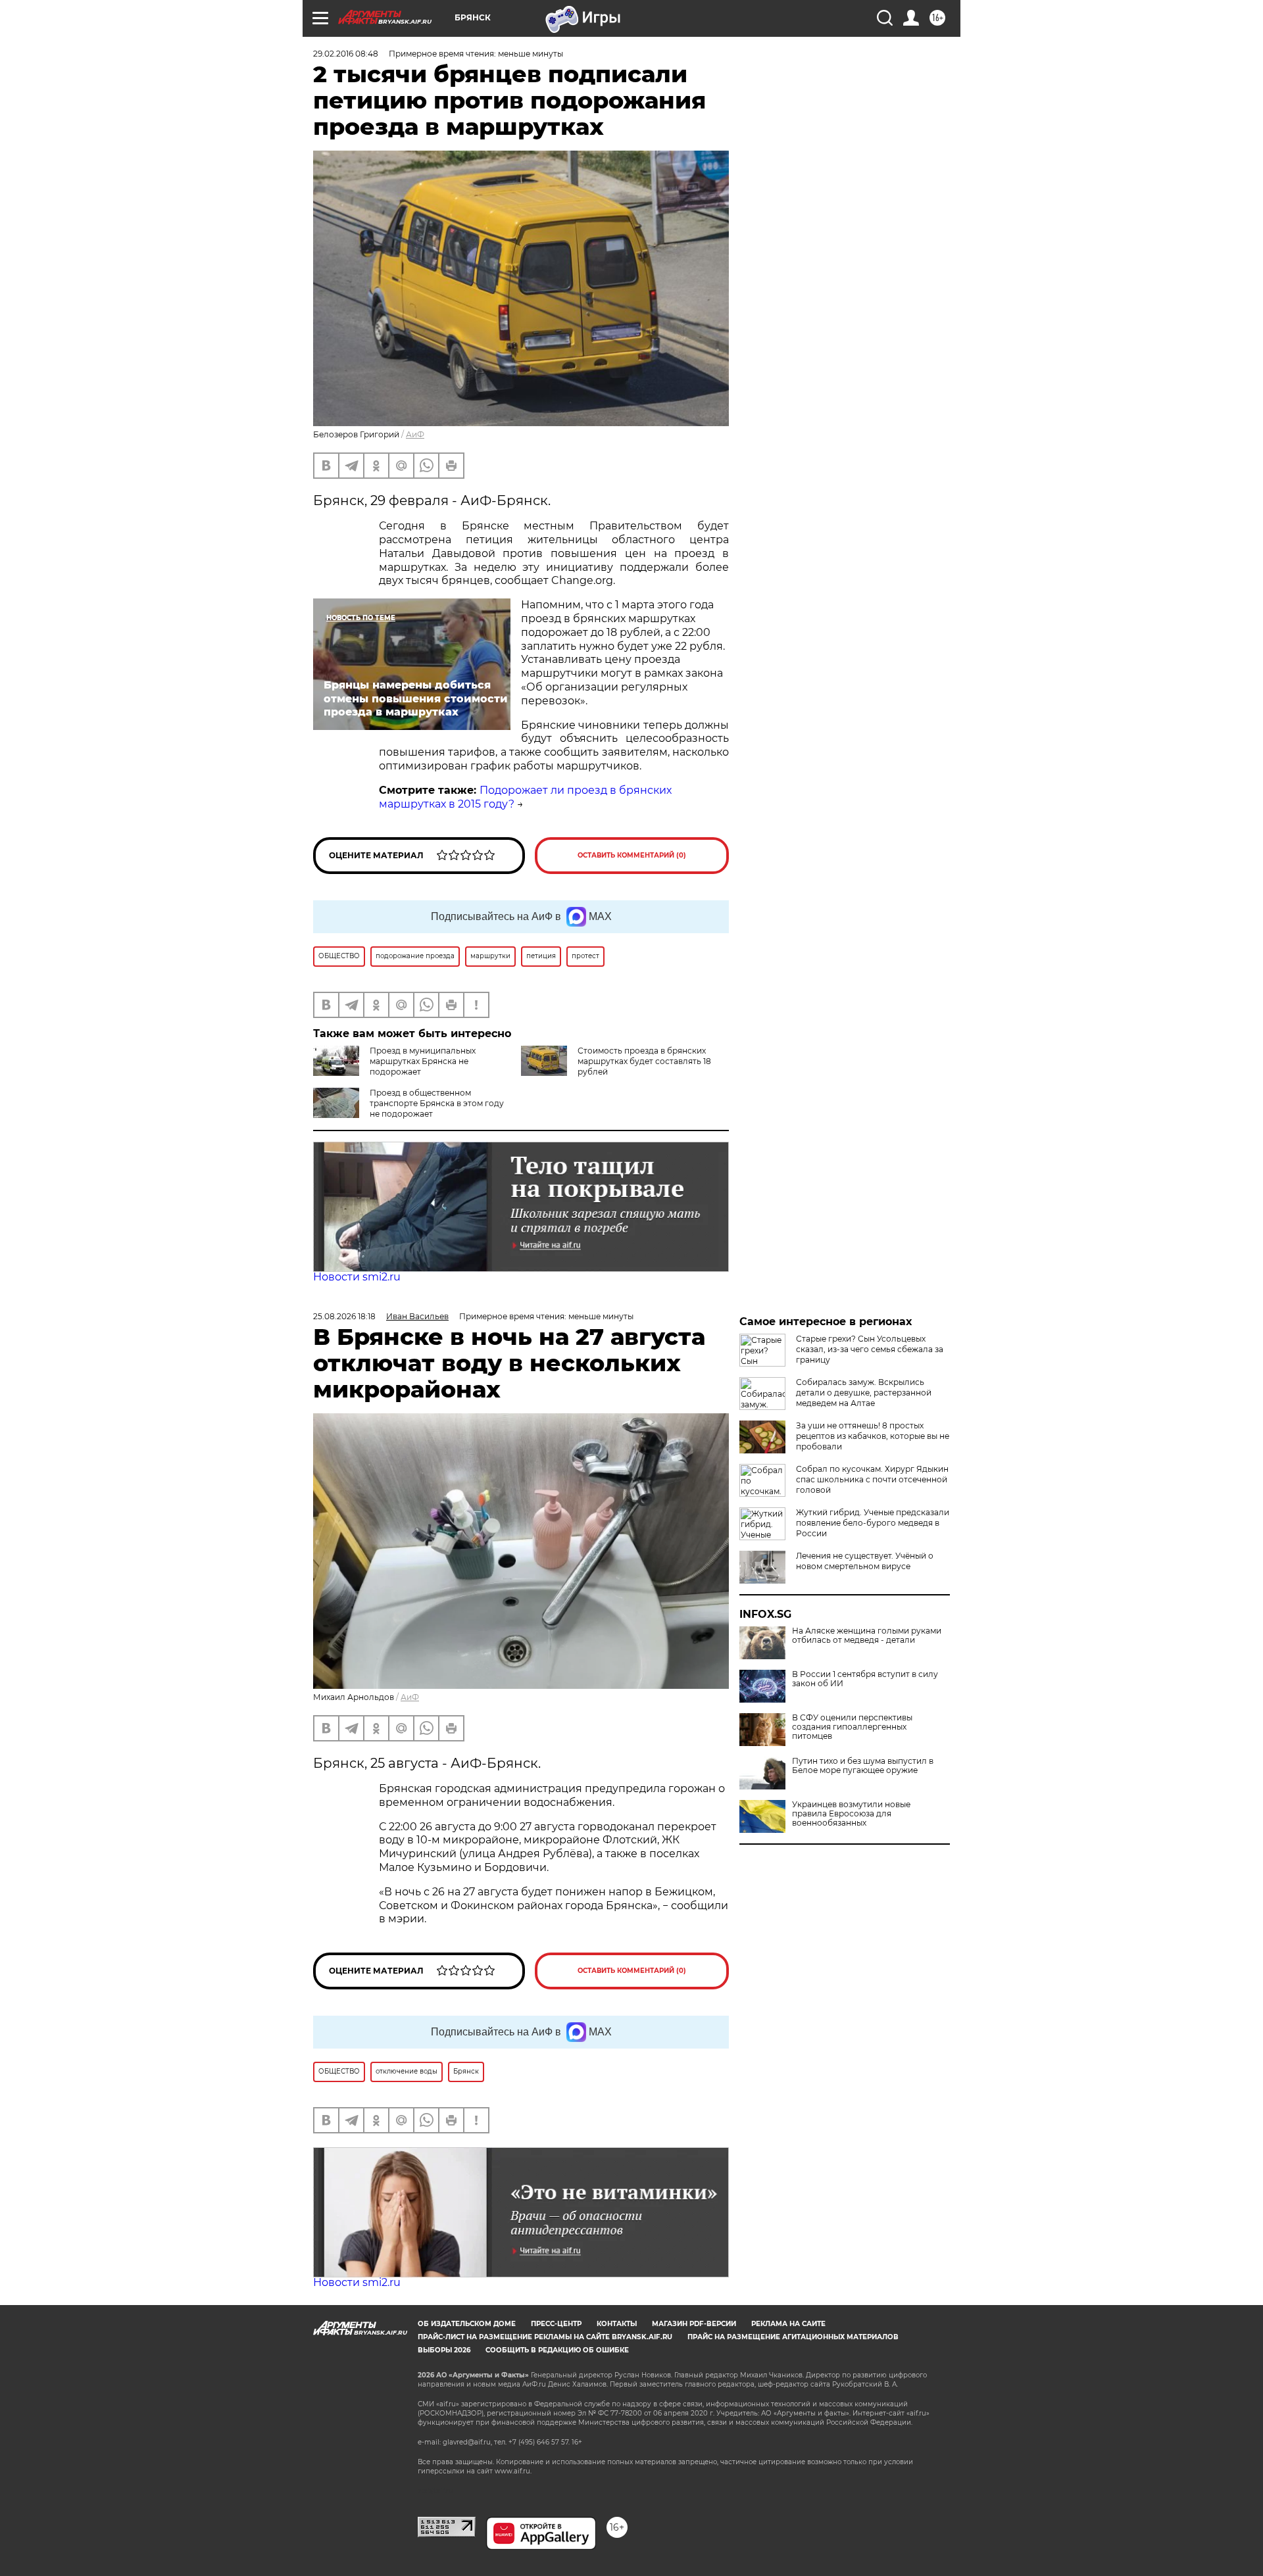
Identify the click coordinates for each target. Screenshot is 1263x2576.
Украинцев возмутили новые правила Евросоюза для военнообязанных (851, 1814)
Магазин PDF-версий (694, 2324)
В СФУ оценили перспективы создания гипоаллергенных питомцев (852, 1727)
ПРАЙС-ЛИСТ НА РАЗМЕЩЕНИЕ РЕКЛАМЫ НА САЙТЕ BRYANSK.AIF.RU (545, 2337)
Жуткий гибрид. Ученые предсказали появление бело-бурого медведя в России (873, 1523)
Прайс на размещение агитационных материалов (793, 2337)
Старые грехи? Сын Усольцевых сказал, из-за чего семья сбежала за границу (870, 1349)
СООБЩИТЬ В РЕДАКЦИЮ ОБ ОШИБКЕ (557, 2350)
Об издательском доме (467, 2324)
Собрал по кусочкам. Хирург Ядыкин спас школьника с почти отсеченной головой (872, 1479)
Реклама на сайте (788, 2324)
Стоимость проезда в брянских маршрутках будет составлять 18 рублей (644, 1061)
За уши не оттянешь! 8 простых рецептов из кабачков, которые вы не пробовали (873, 1436)
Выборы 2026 (444, 2350)
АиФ (415, 434)
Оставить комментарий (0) (632, 855)
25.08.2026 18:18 (344, 1316)
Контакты (617, 2324)
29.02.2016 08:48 (346, 54)
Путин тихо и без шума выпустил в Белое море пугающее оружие (863, 1766)
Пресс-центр (556, 2324)
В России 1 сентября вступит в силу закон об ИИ (865, 1679)
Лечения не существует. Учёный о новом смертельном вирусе (865, 1561)
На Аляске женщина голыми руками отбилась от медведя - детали (867, 1636)
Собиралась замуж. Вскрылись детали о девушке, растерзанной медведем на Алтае (864, 1393)
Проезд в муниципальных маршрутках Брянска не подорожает (423, 1061)
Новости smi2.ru (357, 1277)
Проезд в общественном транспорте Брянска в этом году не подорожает (437, 1103)
